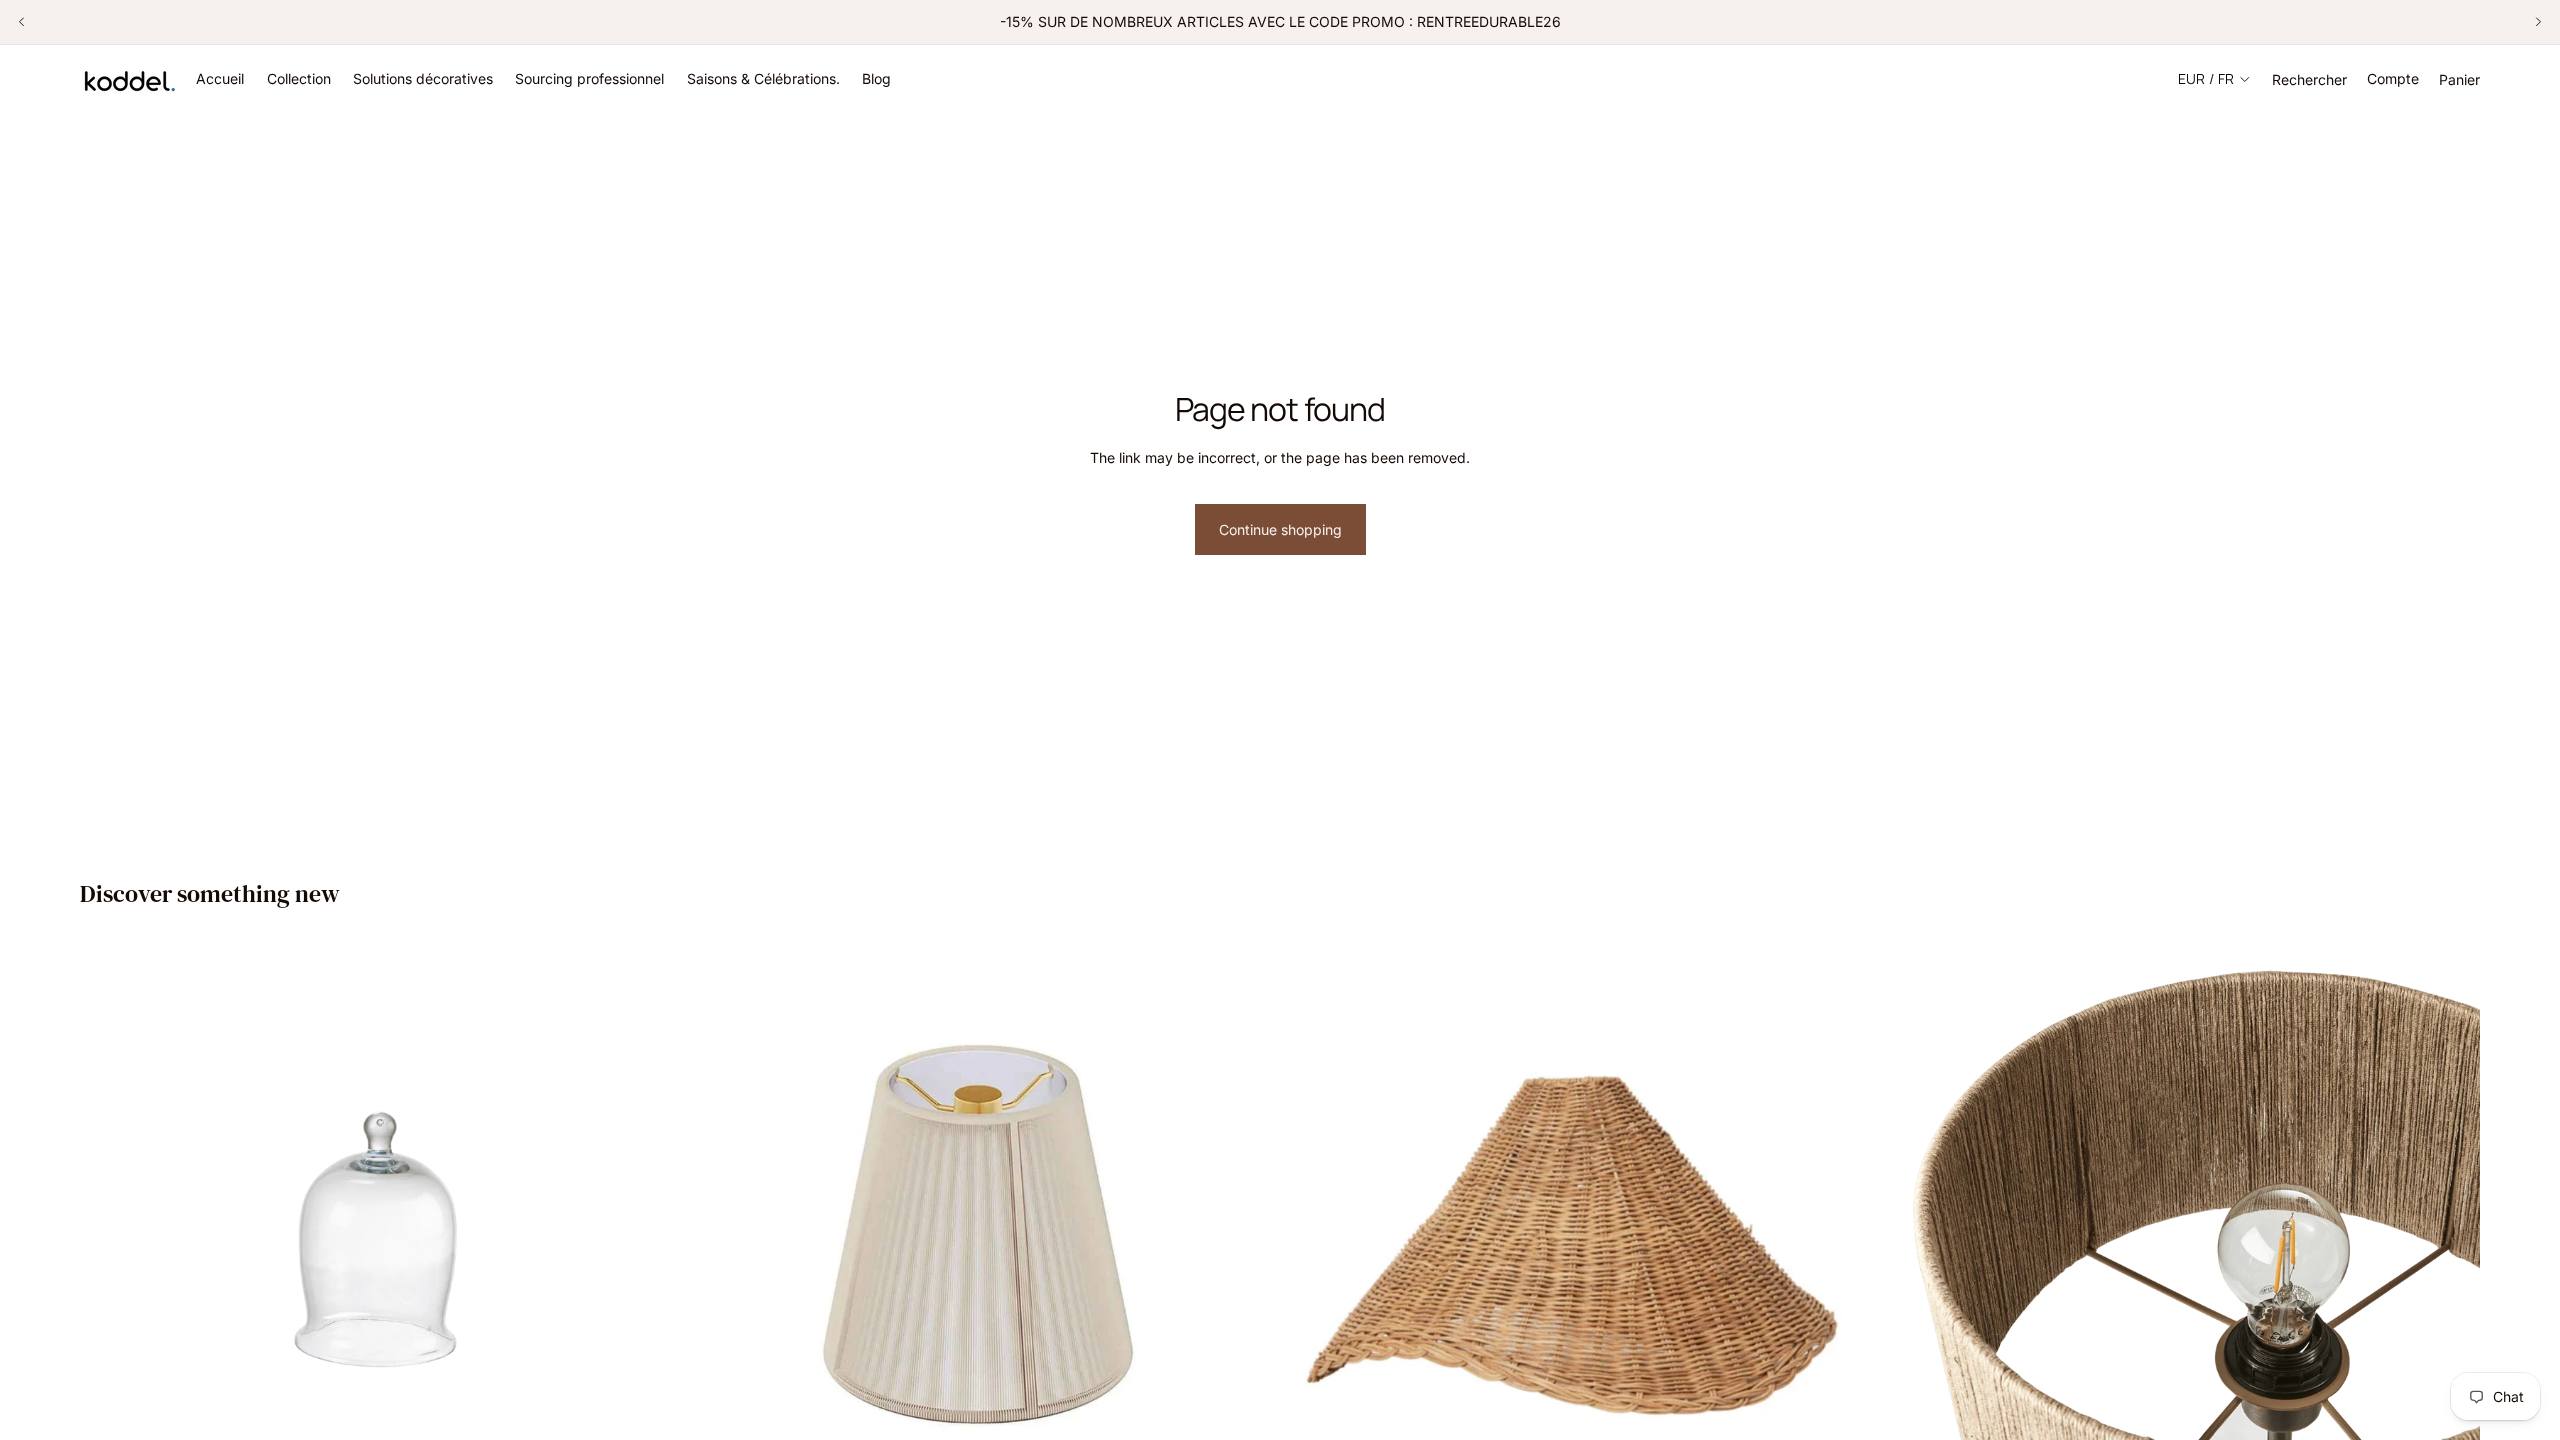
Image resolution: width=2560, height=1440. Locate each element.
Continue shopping (1280, 529)
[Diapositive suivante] (2538, 22)
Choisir (1863, 1420)
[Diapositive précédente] (22, 22)
